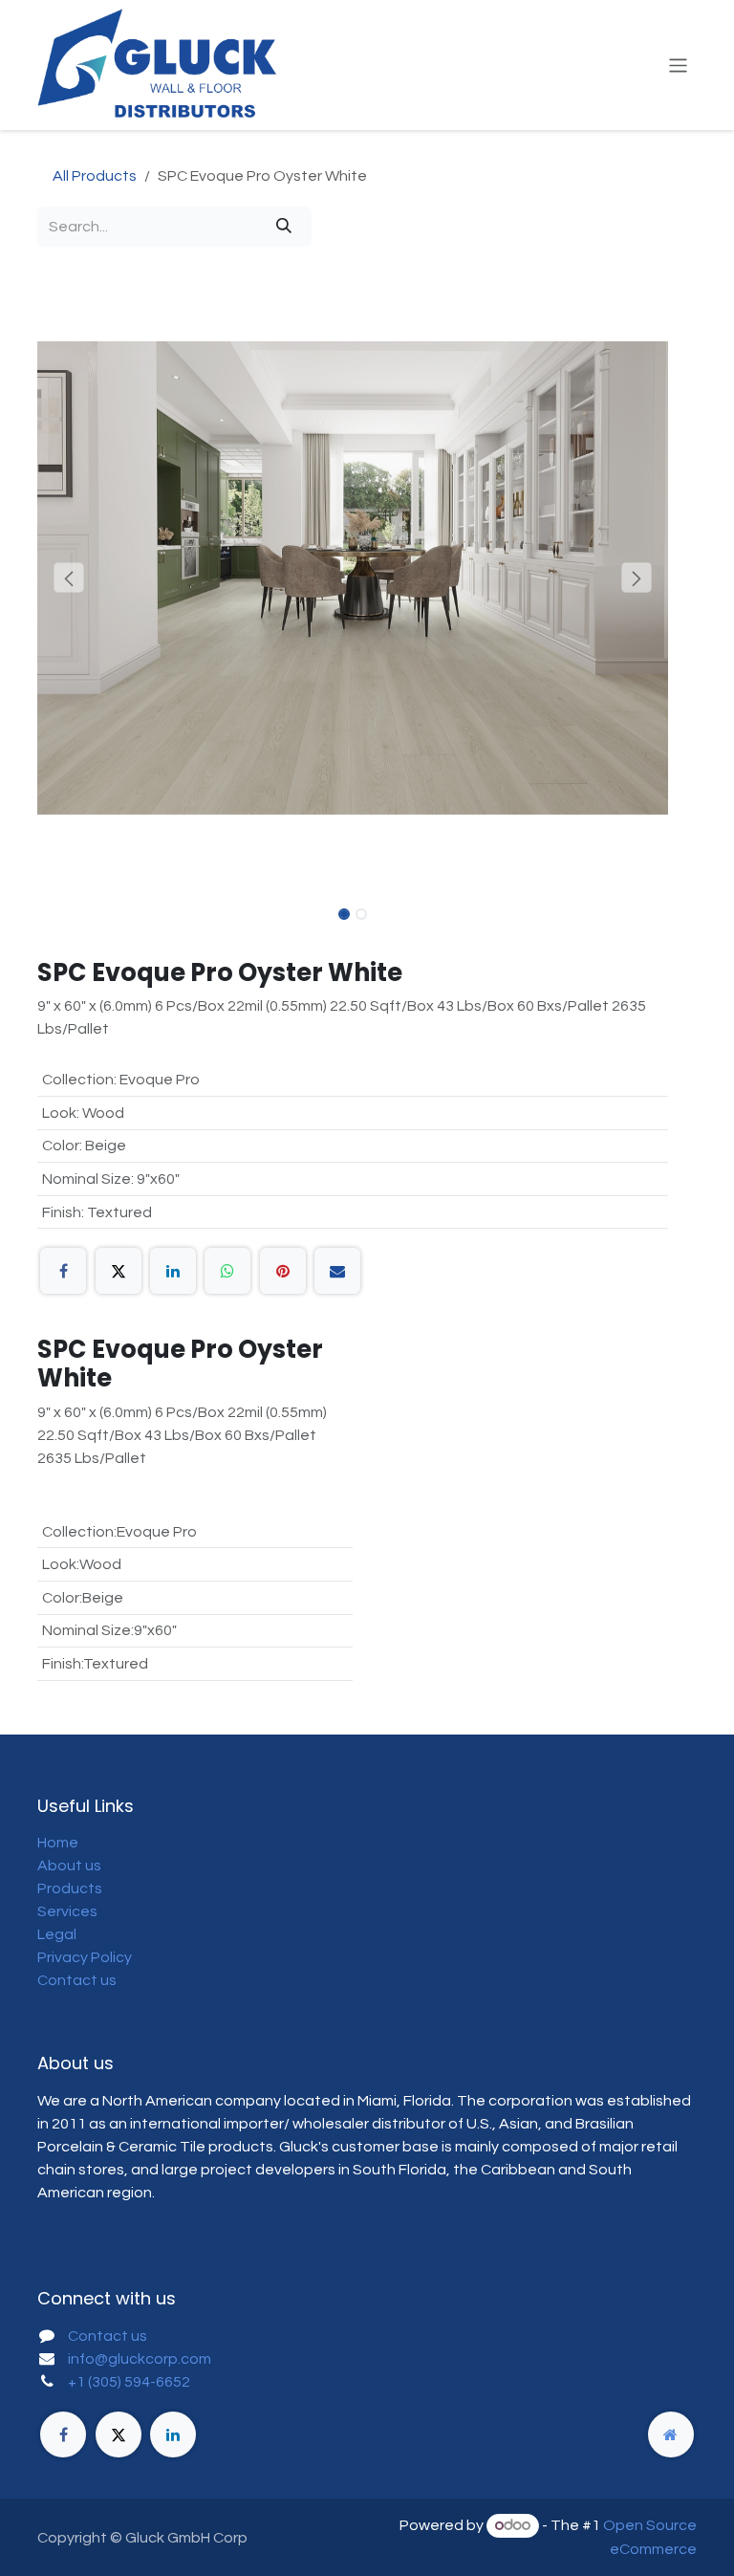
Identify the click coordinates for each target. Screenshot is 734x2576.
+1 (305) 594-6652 (129, 2382)
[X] (119, 1271)
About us (69, 1866)
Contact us (77, 1980)
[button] (69, 578)
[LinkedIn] (173, 1271)
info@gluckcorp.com (140, 2359)
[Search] (284, 227)
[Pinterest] (283, 1271)
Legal (57, 1934)
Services (67, 1911)
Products (70, 1888)
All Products (95, 176)
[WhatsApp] (227, 1271)
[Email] (337, 1271)
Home (58, 1843)
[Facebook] (63, 1271)
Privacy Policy (85, 1957)
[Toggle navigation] (678, 65)
